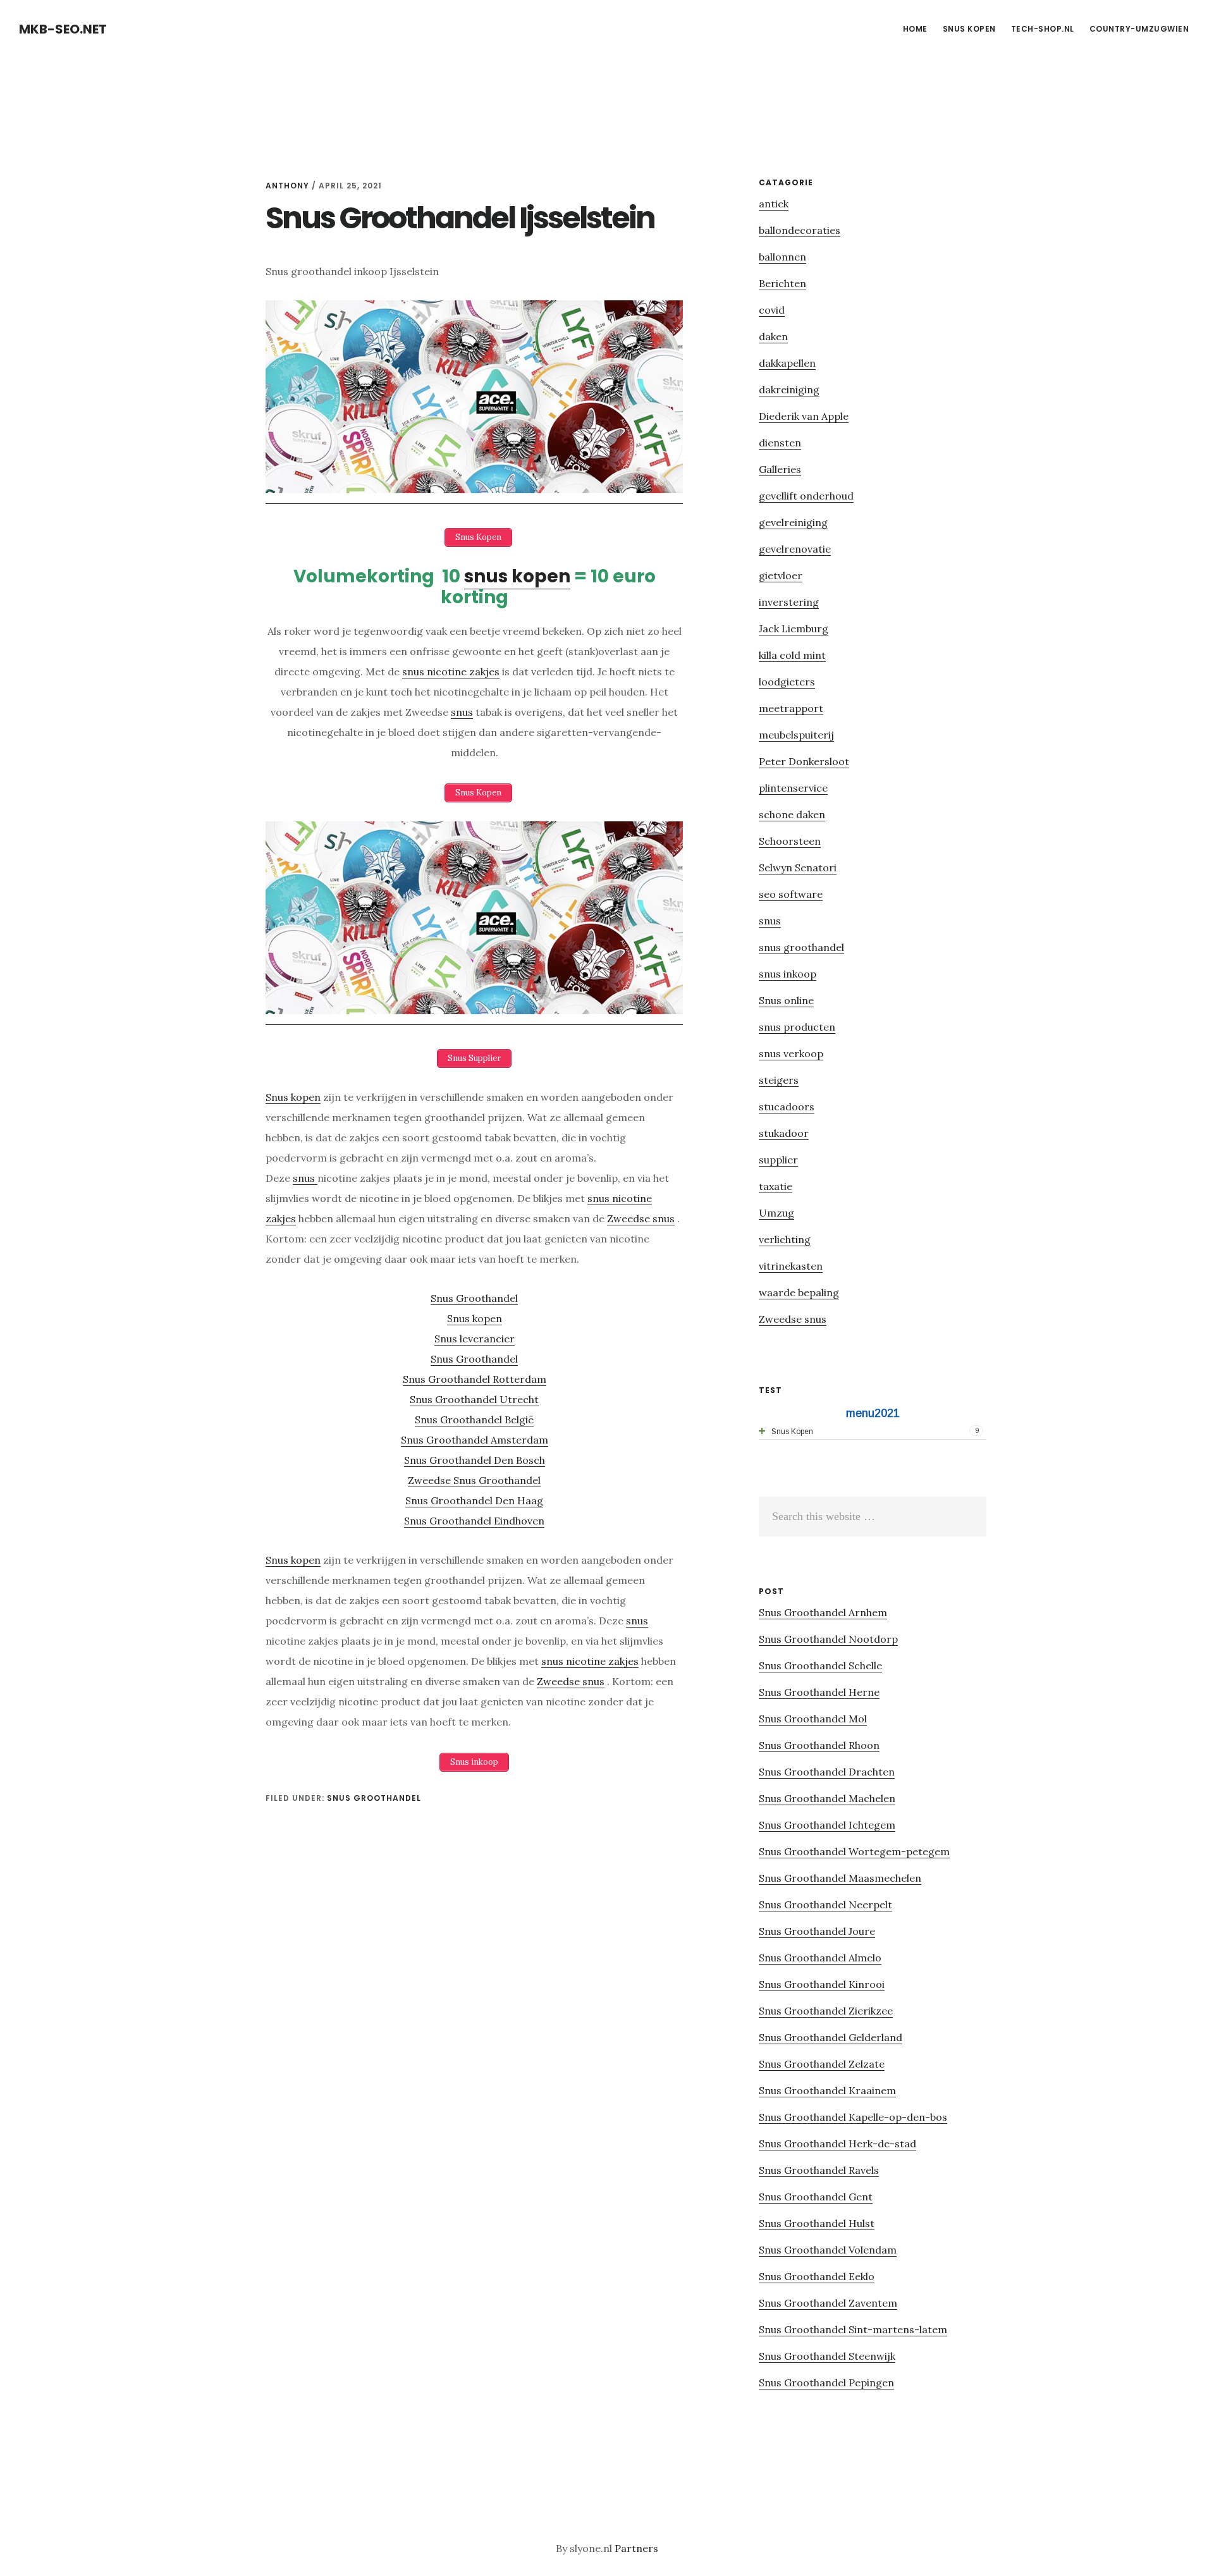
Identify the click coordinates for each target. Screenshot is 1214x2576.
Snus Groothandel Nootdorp (828, 1639)
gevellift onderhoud (806, 496)
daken (773, 336)
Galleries (780, 469)
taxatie (776, 1186)
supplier (778, 1160)
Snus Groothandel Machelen (827, 1798)
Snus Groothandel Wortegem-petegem (854, 1851)
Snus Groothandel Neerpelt (825, 1904)
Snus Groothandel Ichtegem (827, 1825)
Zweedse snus (641, 1218)
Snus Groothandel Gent (816, 2197)
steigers (779, 1080)
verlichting (785, 1239)
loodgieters (787, 682)
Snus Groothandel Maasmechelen (840, 1878)
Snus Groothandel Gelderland (831, 2037)
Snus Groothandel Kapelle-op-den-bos (853, 2117)
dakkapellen (787, 363)
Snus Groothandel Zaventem (828, 2303)
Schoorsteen (790, 841)
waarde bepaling (799, 1292)
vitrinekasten (791, 1266)
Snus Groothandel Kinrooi (822, 1984)
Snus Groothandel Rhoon (819, 1745)
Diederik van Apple (804, 416)
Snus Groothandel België (474, 1420)
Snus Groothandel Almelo (820, 1958)
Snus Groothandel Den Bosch (475, 1460)
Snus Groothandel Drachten (827, 1772)
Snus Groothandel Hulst (817, 2223)
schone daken (792, 814)
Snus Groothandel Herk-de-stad (837, 2144)
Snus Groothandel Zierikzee (826, 2011)
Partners (636, 2548)
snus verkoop (791, 1053)
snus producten (797, 1027)
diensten (780, 443)
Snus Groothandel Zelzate (822, 2064)
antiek (774, 204)
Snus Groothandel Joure (817, 1931)
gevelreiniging (793, 522)
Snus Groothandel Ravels (819, 2170)
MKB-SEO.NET (63, 29)
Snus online (786, 1000)
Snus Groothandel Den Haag (474, 1500)
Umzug (776, 1213)
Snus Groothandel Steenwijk (827, 2356)
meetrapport (791, 708)
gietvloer (781, 575)
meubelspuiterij (796, 735)
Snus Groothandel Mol (813, 1719)
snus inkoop (788, 974)
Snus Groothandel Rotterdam (475, 1379)
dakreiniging (789, 389)
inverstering (789, 602)
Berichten (782, 283)
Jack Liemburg (794, 629)
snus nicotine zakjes (451, 672)
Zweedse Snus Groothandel (474, 1480)
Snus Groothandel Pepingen (826, 2383)
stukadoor (784, 1133)
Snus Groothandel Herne (819, 1692)
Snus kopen (293, 1097)
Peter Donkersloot (804, 761)
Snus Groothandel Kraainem (827, 2090)
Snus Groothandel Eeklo (817, 2276)
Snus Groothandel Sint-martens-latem (853, 2329)
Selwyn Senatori (798, 868)
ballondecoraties (800, 230)
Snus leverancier (475, 1339)
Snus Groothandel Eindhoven (474, 1521)
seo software (791, 894)
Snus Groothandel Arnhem (823, 1612)
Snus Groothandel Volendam (828, 2250)
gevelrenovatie (795, 549)
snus (462, 712)
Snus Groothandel (474, 1298)
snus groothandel (374, 1798)
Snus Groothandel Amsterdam (475, 1440)
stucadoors (787, 1107)
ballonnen (782, 257)
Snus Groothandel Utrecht (474, 1399)
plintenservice (793, 788)
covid (772, 310)
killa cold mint (792, 655)
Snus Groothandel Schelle (820, 1665)
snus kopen (517, 576)
